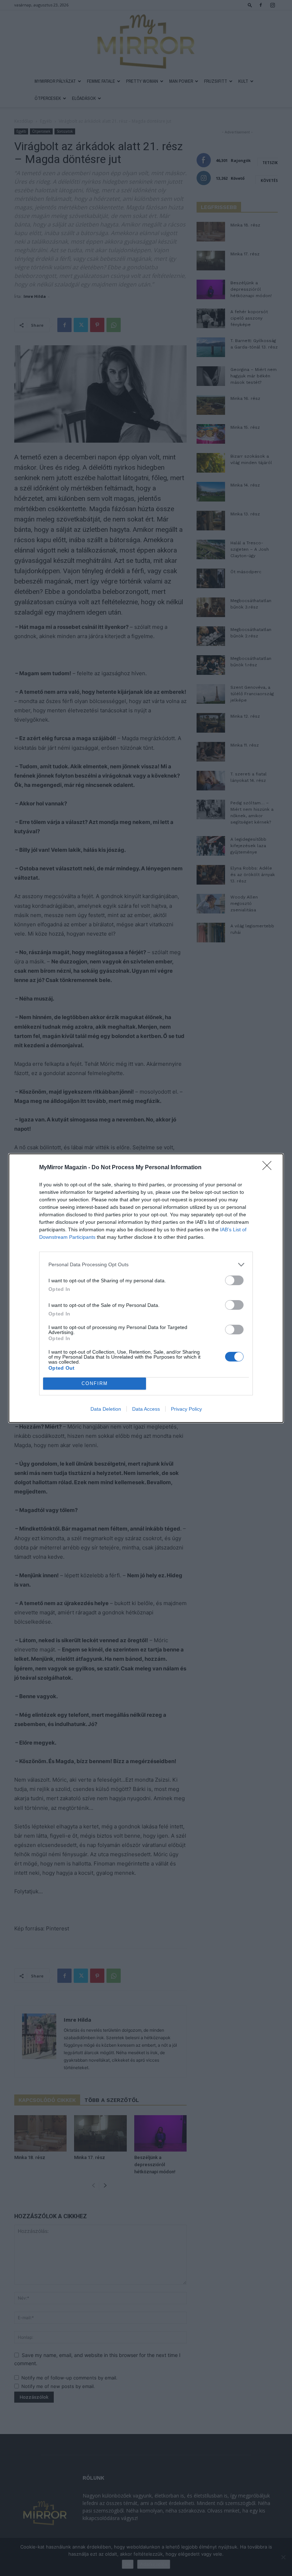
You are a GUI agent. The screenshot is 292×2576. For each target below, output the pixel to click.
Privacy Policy (186, 1409)
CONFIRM (95, 1383)
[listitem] (146, 1265)
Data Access (146, 1409)
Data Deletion (106, 1409)
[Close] (269, 1168)
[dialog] (146, 1288)
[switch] (234, 1280)
